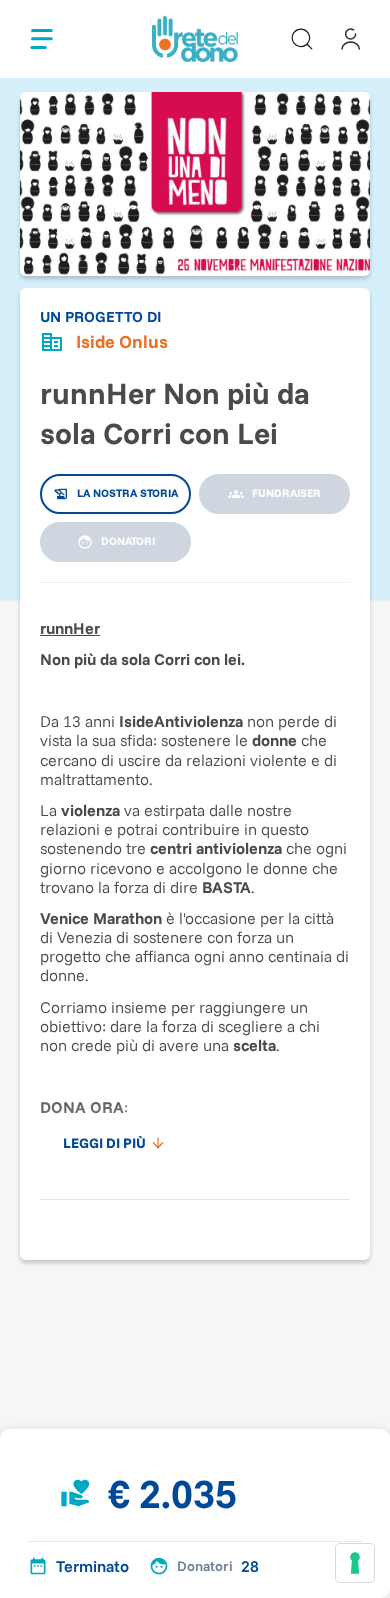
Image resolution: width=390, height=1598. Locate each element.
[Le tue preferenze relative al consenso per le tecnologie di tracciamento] (355, 1563)
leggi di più (104, 1143)
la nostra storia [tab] (127, 493)
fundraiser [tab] (286, 493)
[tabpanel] (195, 881)
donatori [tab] (128, 541)
